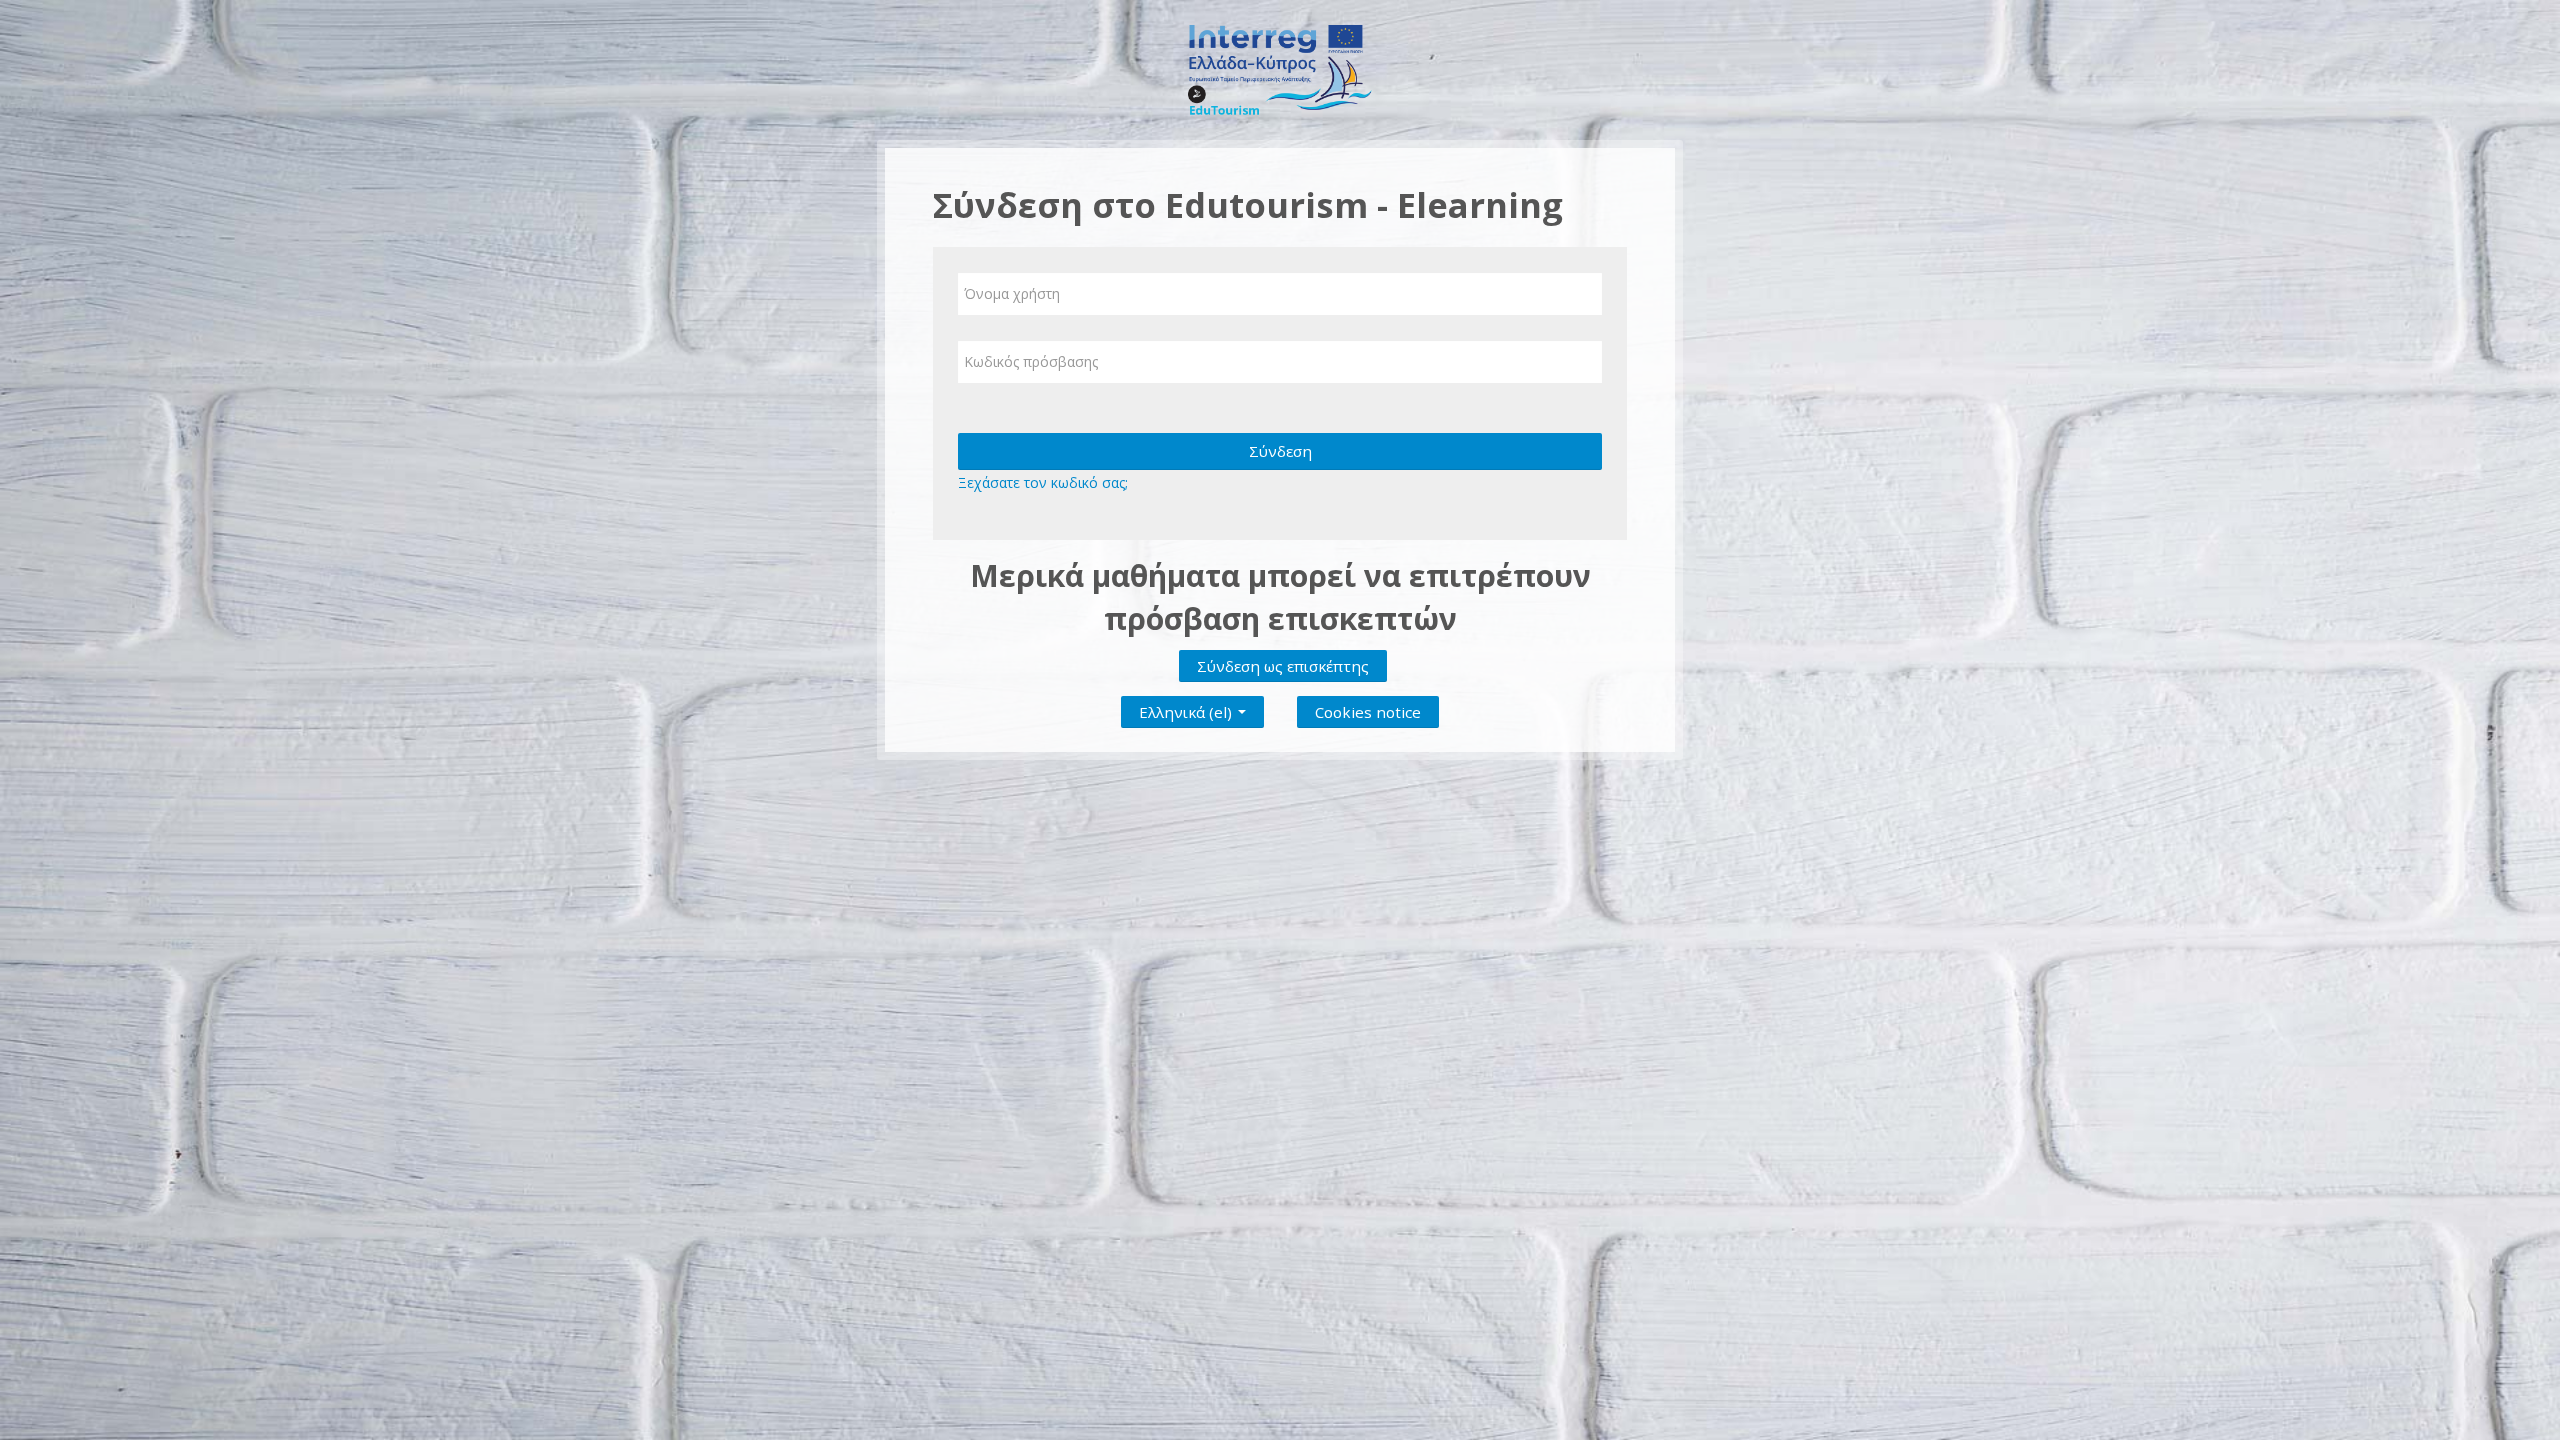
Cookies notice (1368, 712)
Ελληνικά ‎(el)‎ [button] (1187, 708)
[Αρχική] (1280, 68)
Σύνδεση (1280, 451)
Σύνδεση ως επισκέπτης (1283, 666)
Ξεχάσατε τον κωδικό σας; (1043, 482)
